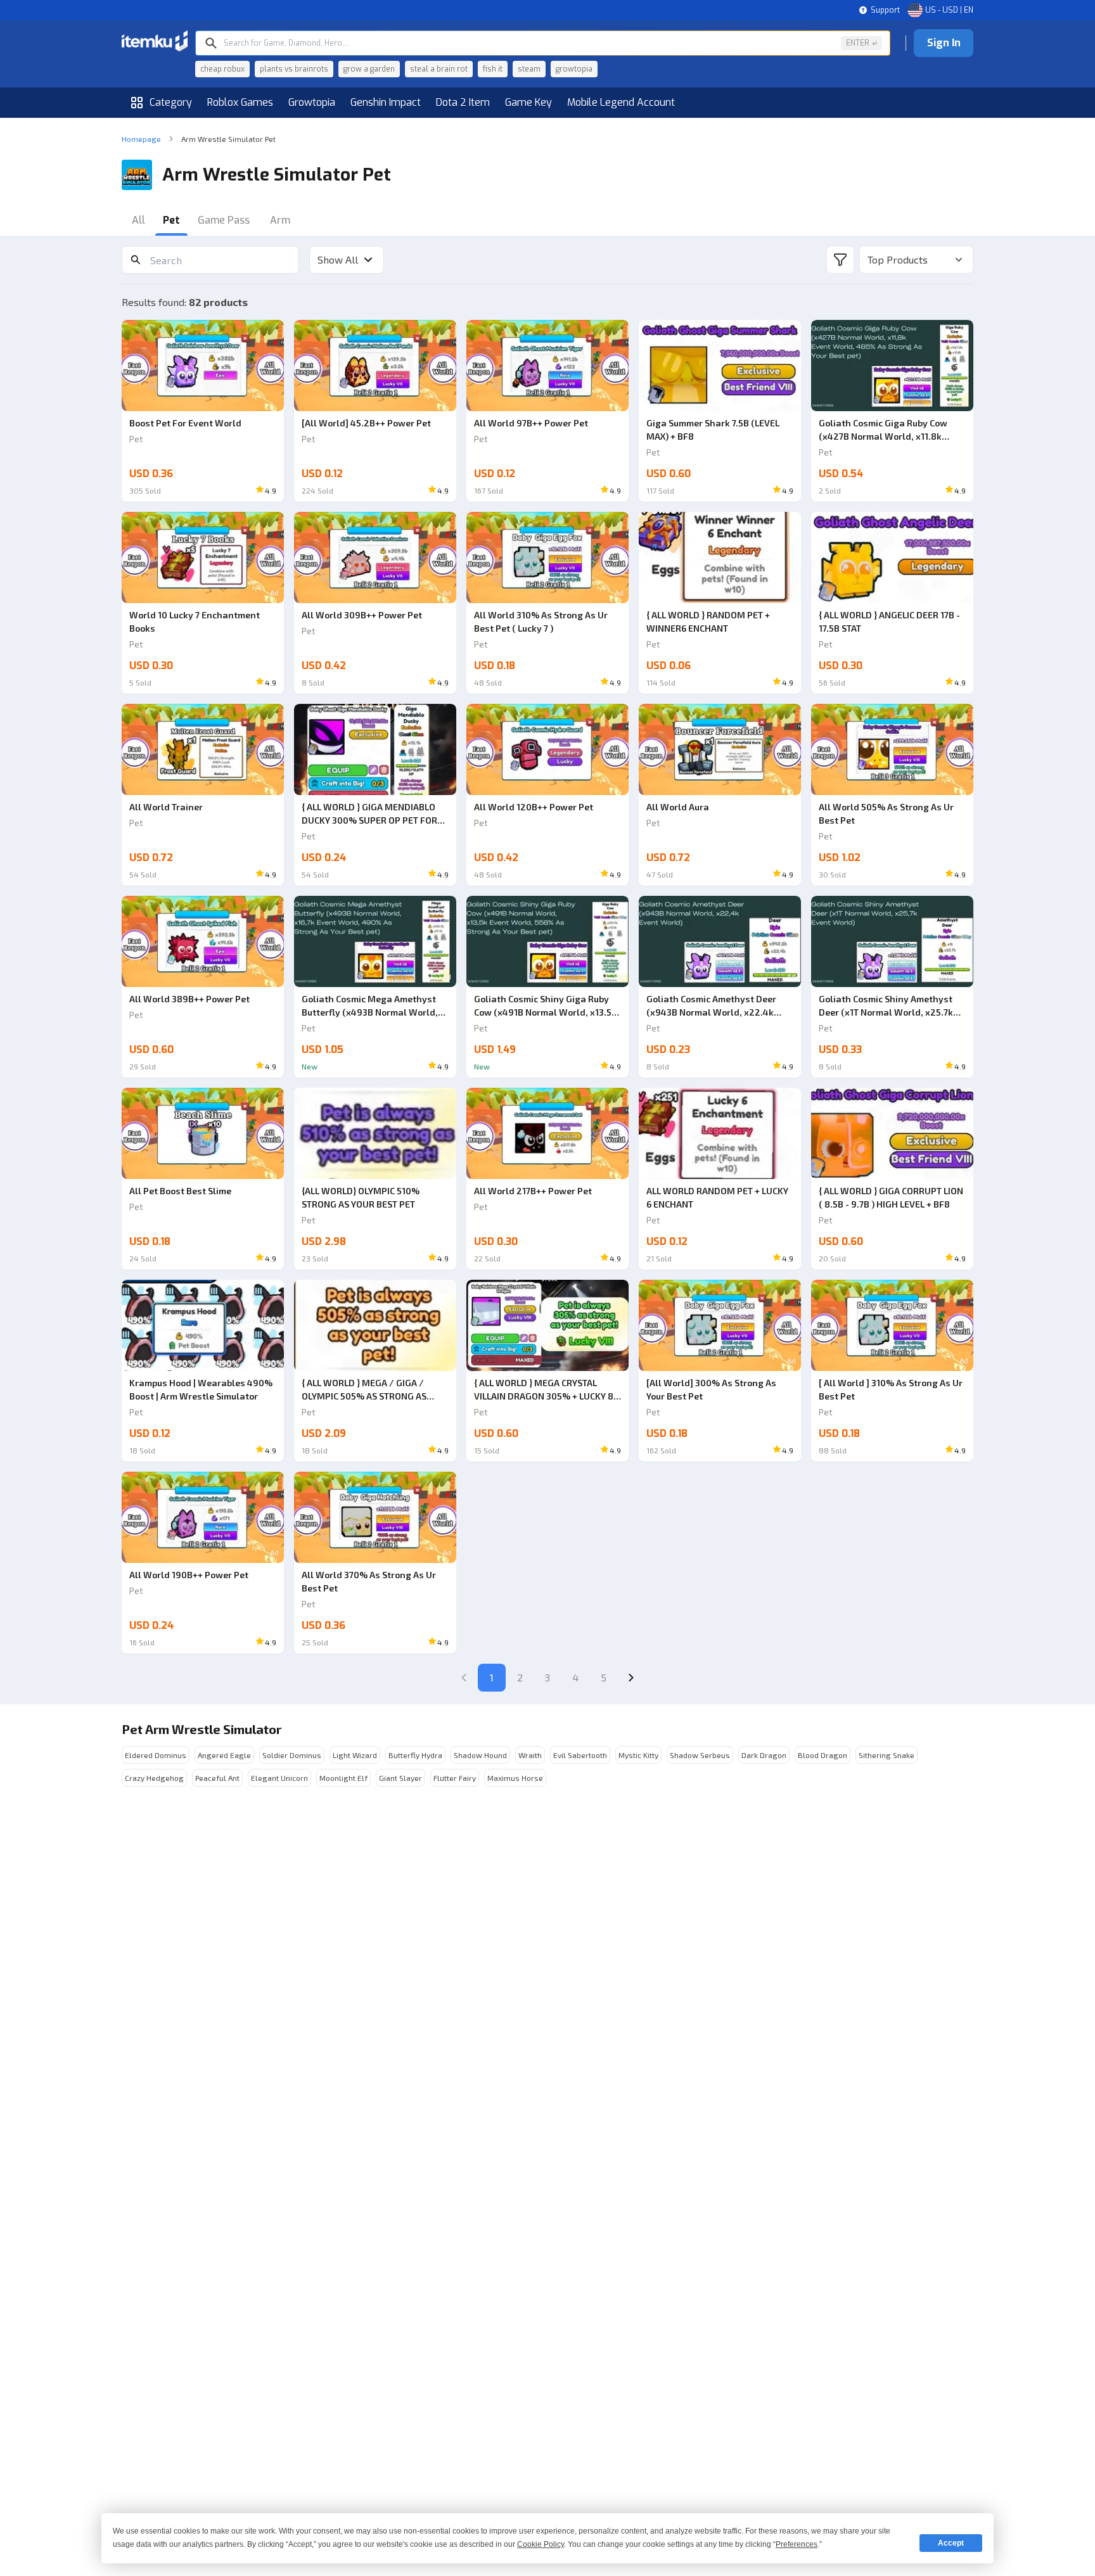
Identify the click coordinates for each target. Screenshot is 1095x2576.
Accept (951, 2543)
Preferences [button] (797, 2544)
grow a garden (369, 69)
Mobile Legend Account (621, 102)
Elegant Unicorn (279, 1778)
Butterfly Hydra (415, 1755)
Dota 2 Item (463, 102)
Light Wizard (355, 1755)
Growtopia (312, 102)
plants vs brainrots (294, 69)
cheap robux (222, 69)
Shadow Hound (480, 1755)
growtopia (574, 69)
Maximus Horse (515, 1778)
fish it (493, 69)
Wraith (530, 1755)
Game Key (528, 102)
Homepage (141, 139)
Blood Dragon (823, 1755)
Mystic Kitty (638, 1755)
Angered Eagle (224, 1755)
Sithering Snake (887, 1755)
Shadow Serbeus (700, 1755)
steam (529, 69)
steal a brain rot (439, 69)
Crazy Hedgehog (154, 1778)
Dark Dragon (764, 1755)
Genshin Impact (386, 102)
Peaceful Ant (217, 1778)
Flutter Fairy (455, 1778)
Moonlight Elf (343, 1778)
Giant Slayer (400, 1778)
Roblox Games (240, 102)
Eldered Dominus (156, 1755)
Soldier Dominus (292, 1755)
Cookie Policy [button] (541, 2544)
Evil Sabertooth (580, 1755)
